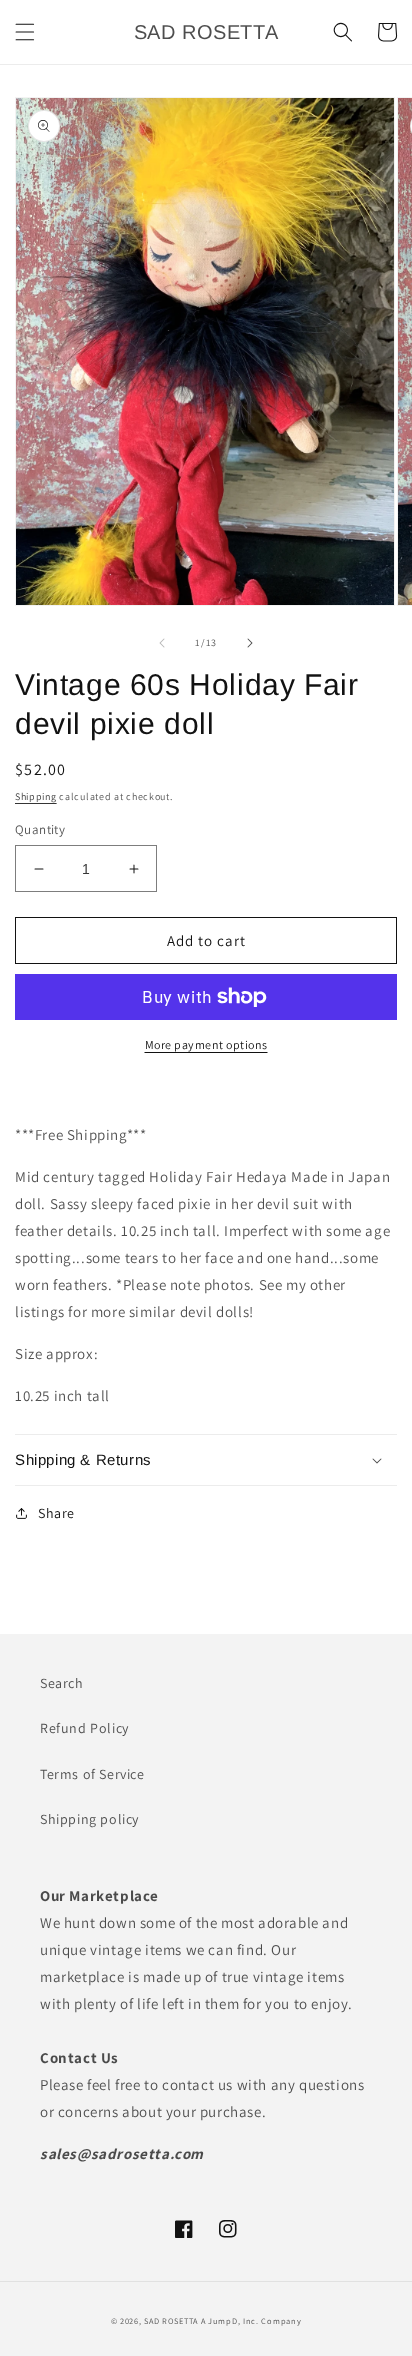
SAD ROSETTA (171, 2320)
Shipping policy (89, 1819)
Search (62, 1683)
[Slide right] (250, 643)
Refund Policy (84, 1728)
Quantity (40, 829)
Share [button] (56, 1513)
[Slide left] (162, 643)
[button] (25, 32)
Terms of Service (92, 1774)
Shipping (36, 796)
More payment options (206, 1044)
